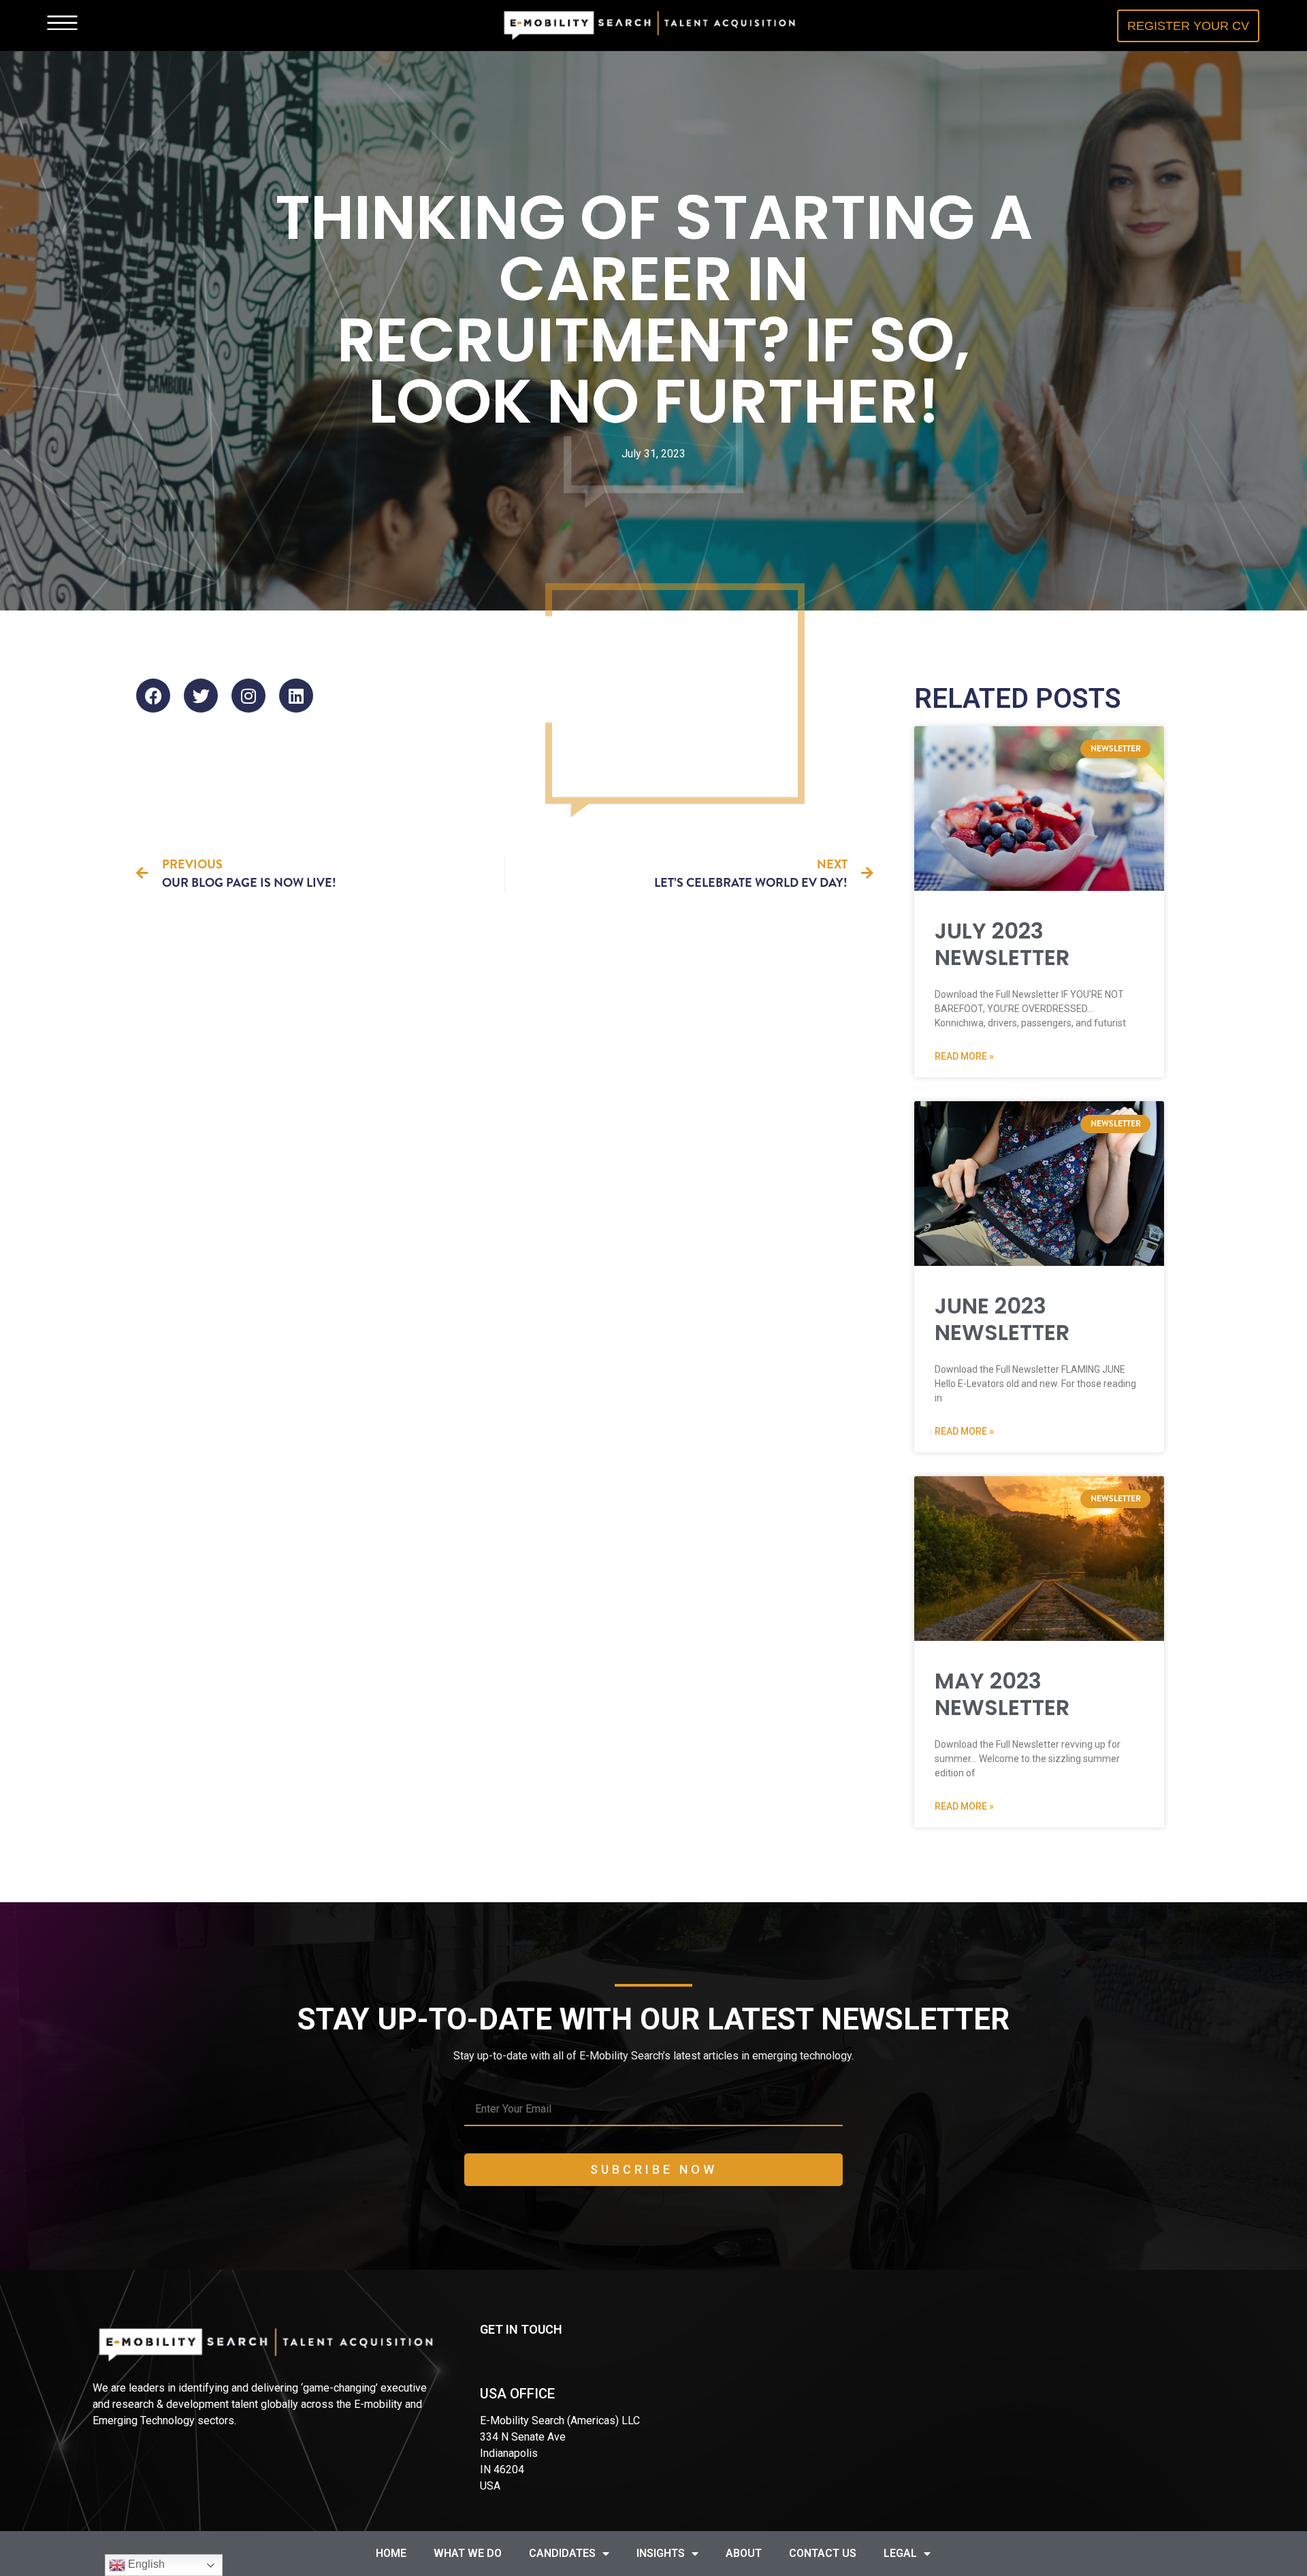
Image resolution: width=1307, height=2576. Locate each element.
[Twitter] (201, 696)
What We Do (468, 2553)
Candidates (562, 2553)
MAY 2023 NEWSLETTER (1002, 1694)
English (145, 2564)
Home (391, 2553)
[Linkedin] (296, 696)
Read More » (964, 1056)
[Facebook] (153, 696)
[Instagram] (248, 696)
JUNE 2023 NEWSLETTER (1002, 1319)
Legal (900, 2553)
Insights (661, 2553)
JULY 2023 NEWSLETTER (1002, 944)
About (744, 2553)
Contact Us (823, 2553)
